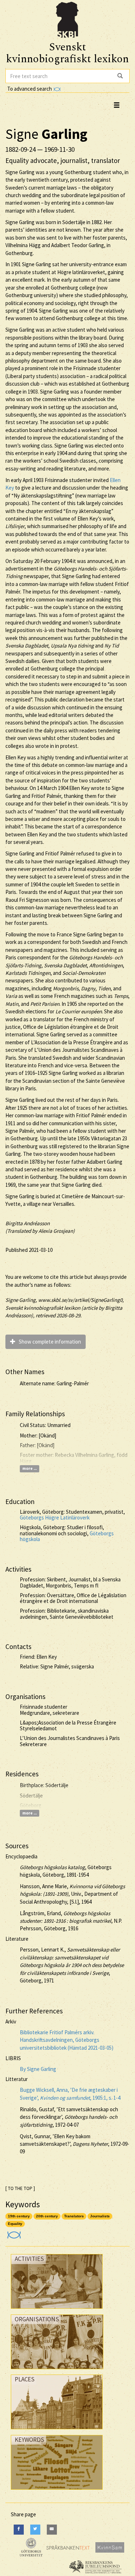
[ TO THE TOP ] (20, 2188)
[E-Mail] (52, 2529)
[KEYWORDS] (57, 2491)
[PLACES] (57, 2431)
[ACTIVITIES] (57, 2310)
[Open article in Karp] (13, 2233)
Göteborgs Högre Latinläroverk (55, 1518)
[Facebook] (19, 2529)
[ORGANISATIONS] (57, 2371)
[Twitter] (35, 2529)
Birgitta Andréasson (28, 1223)
